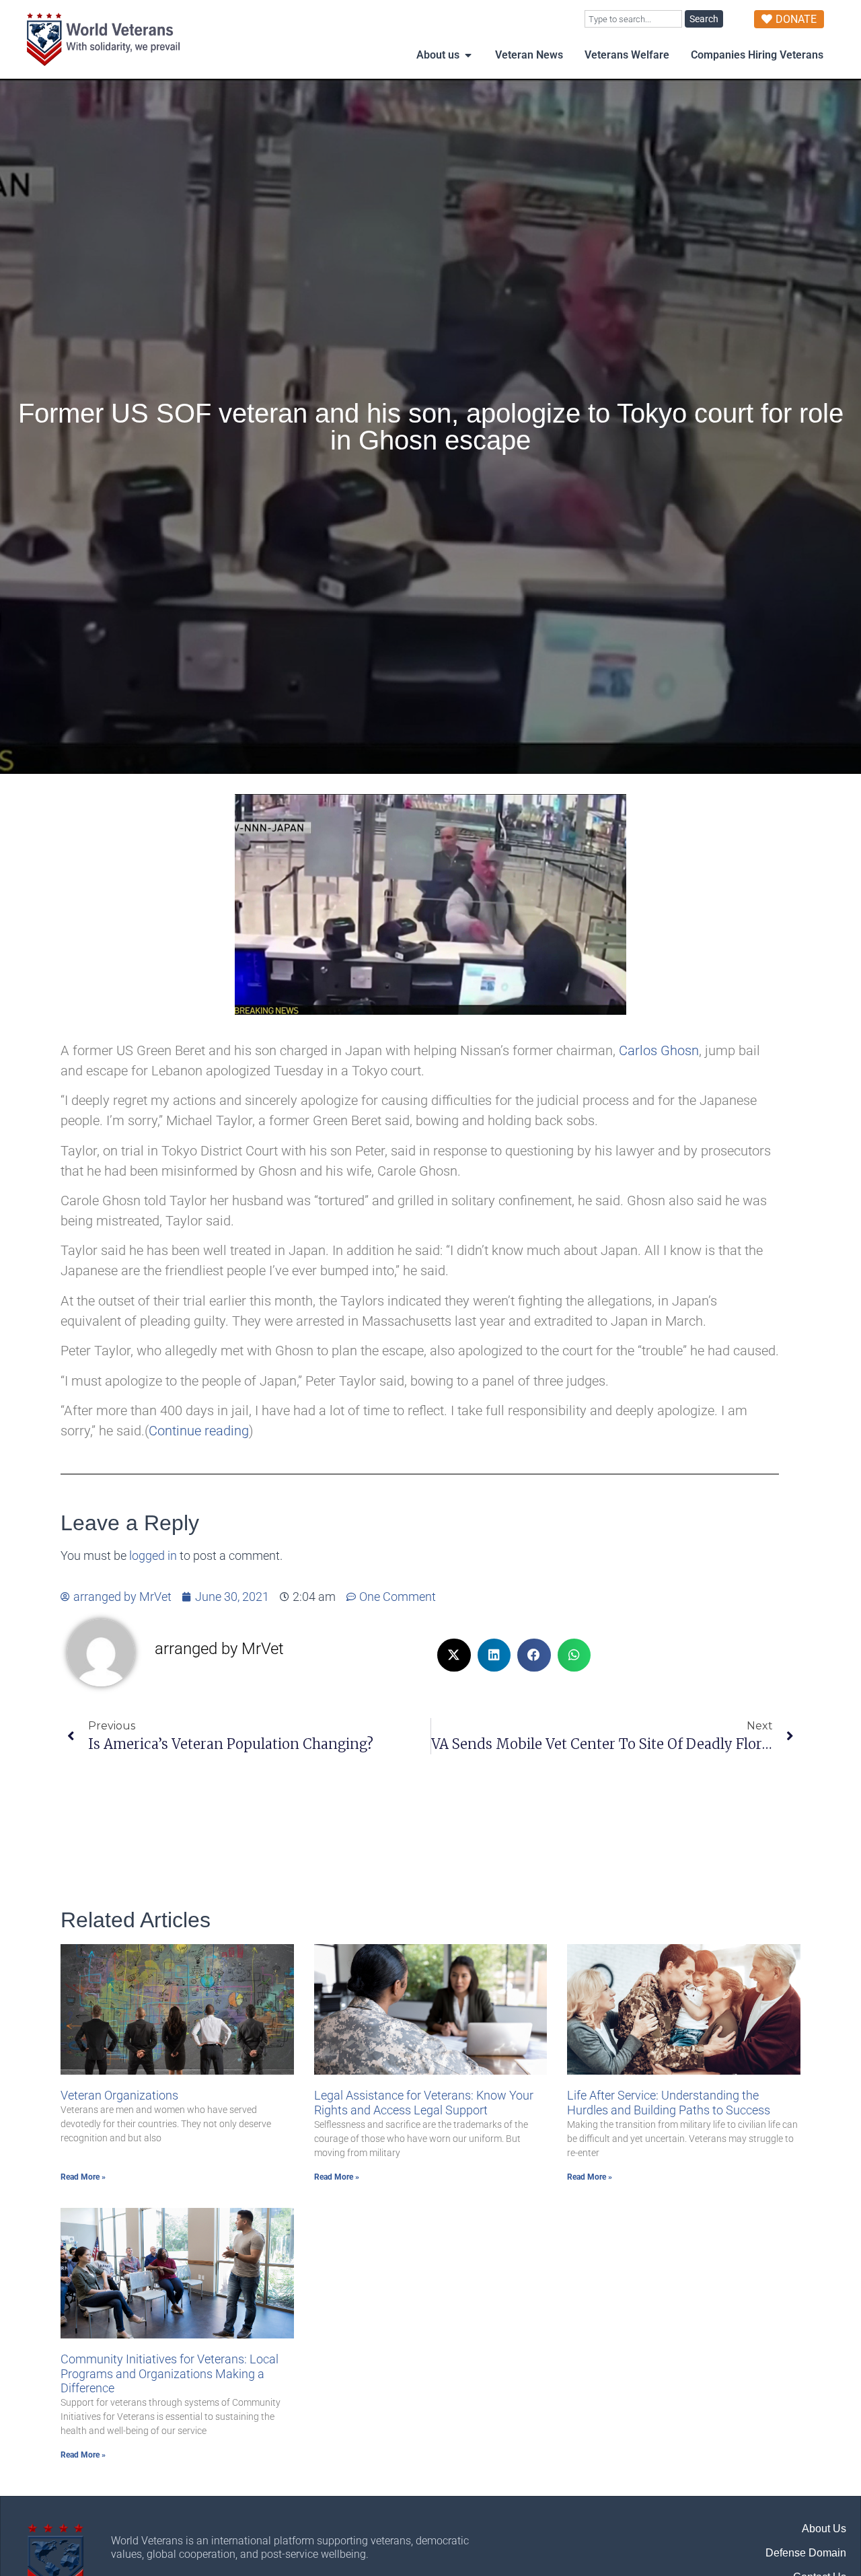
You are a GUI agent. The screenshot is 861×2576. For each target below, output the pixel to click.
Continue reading (199, 1431)
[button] (454, 1655)
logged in (153, 1556)
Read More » (83, 2177)
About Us (824, 2529)
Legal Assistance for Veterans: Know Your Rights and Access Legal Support (424, 2103)
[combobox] (633, 19)
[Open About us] (468, 55)
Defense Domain (806, 2553)
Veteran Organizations (119, 2095)
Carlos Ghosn (659, 1050)
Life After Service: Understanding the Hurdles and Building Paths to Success (669, 2103)
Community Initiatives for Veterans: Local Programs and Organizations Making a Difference (170, 2373)
